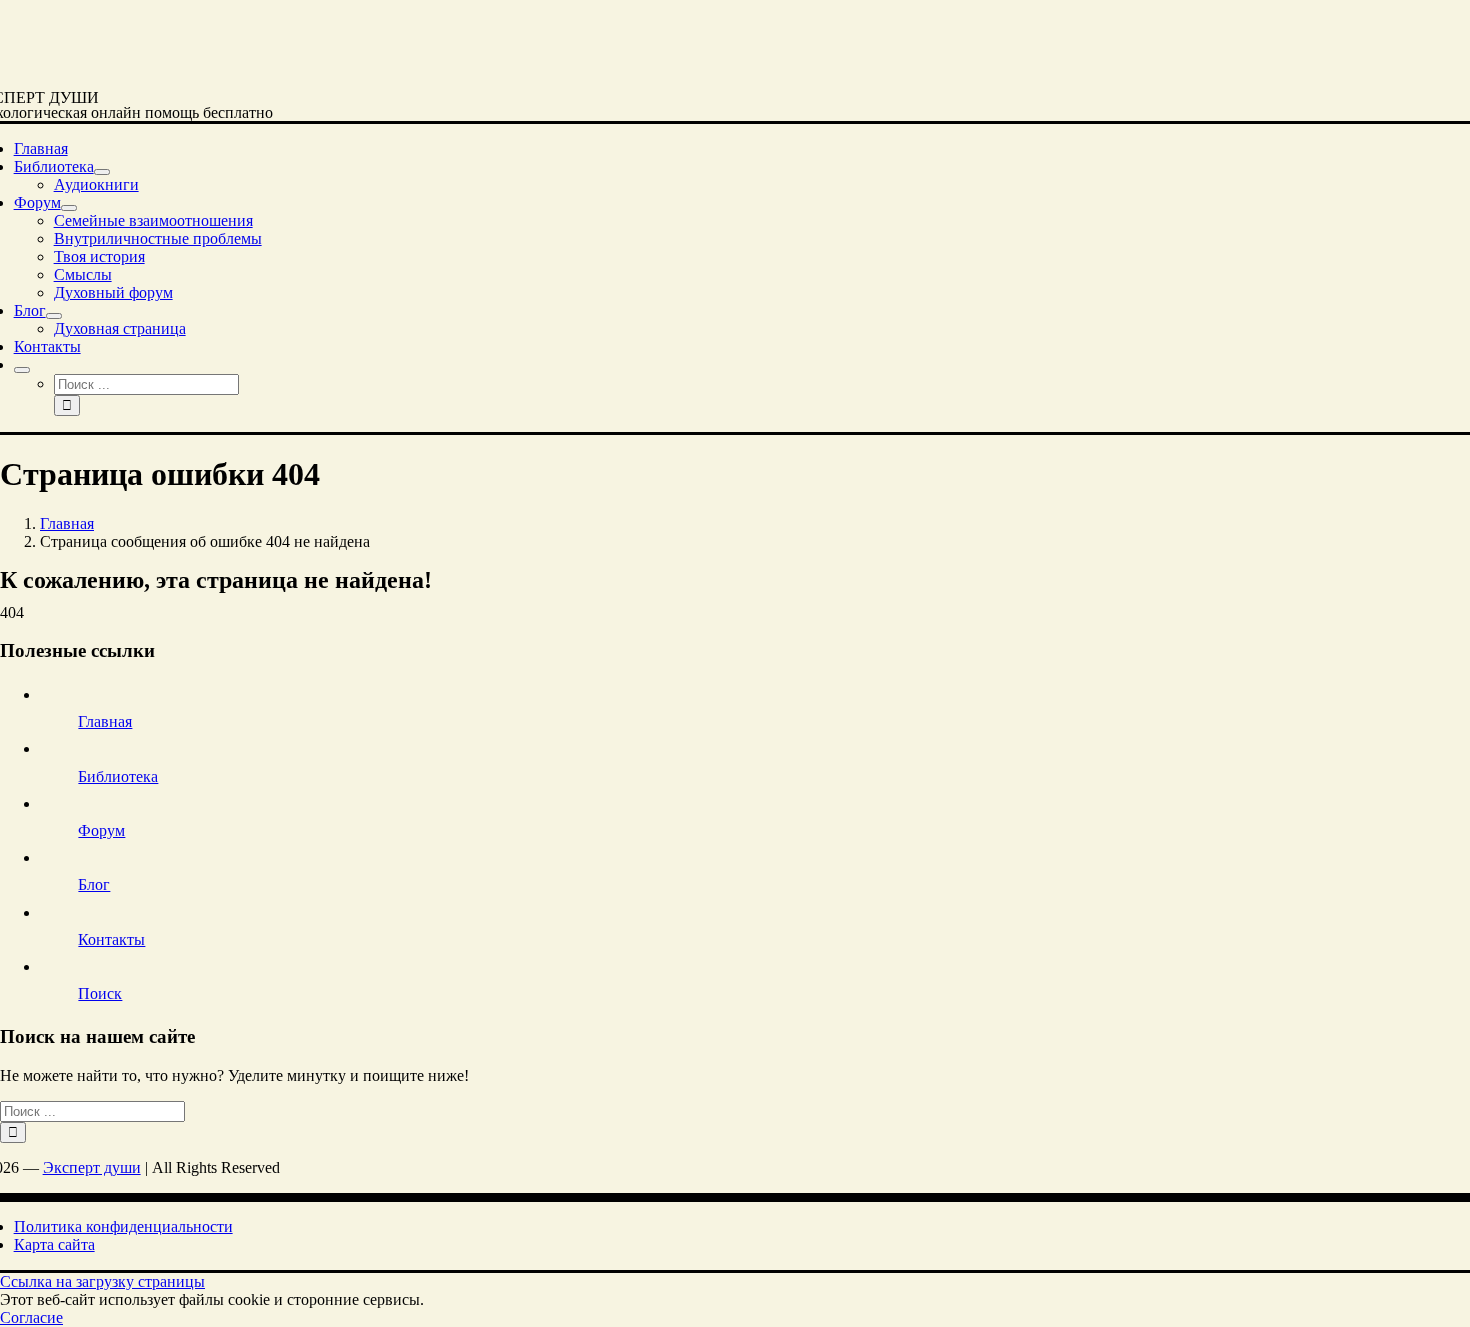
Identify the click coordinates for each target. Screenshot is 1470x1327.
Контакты (111, 939)
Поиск (100, 993)
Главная (105, 721)
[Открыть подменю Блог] (54, 316)
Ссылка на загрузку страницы (102, 1281)
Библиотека (118, 776)
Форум (101, 830)
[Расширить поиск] (22, 370)
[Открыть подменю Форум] (69, 208)
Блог (94, 884)
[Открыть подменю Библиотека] (102, 172)
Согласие (31, 1317)
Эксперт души (92, 1167)
